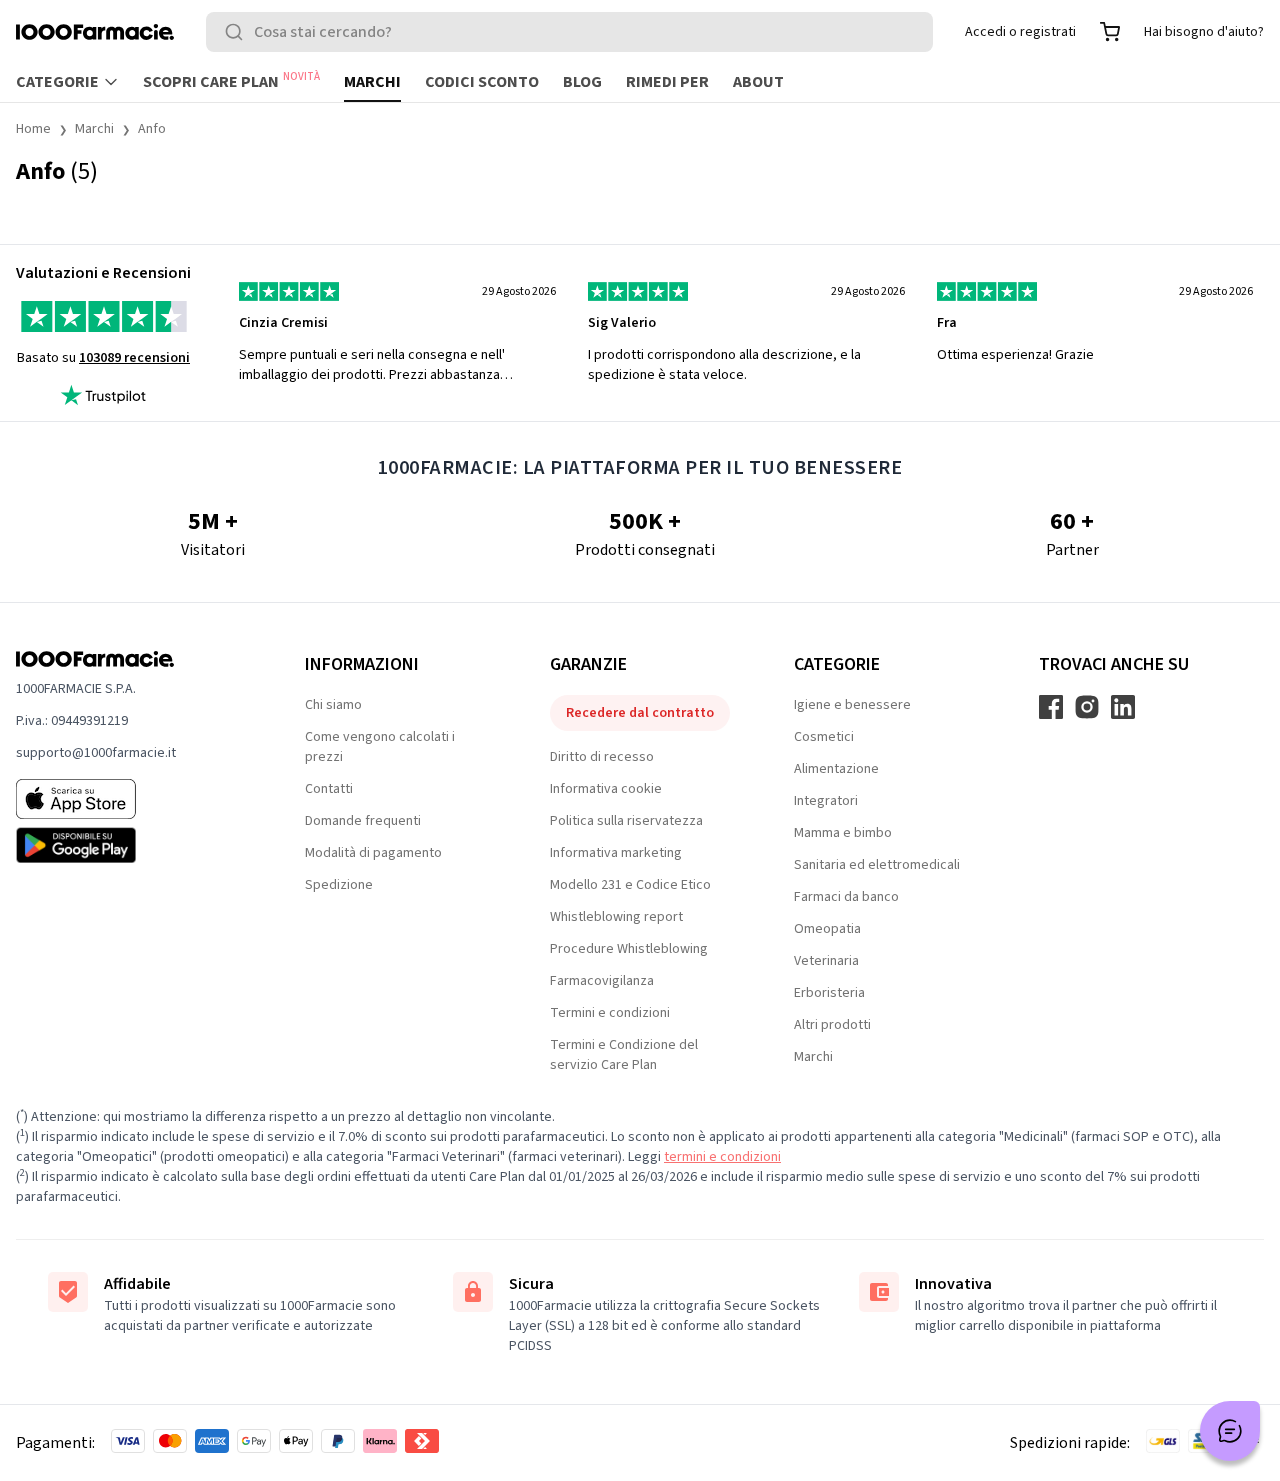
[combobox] (569, 32)
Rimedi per (667, 82)
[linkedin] (1123, 707)
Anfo (152, 129)
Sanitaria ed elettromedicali (877, 865)
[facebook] (1051, 707)
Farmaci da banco (846, 897)
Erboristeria (829, 993)
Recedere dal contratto (640, 713)
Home (33, 129)
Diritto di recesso (602, 757)
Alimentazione (836, 769)
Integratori (826, 801)
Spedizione (339, 885)
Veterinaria (826, 961)
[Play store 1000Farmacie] (128, 845)
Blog (582, 82)
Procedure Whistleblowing (629, 949)
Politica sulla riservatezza (626, 821)
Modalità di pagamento (373, 853)
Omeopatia (827, 929)
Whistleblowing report (616, 917)
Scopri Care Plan (231, 81)
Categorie (57, 82)
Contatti (329, 789)
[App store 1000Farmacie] (128, 799)
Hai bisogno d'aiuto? (1204, 32)
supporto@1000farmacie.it (96, 753)
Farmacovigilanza (602, 981)
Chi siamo (333, 705)
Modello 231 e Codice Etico (630, 885)
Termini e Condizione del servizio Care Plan (624, 1055)
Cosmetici (824, 737)
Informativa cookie (606, 789)
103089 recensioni (134, 358)
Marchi (372, 82)
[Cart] (1110, 32)
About (758, 82)
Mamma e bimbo (843, 833)
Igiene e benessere (852, 705)
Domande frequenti (363, 821)
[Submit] (238, 32)
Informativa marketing (616, 853)
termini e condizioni (722, 1157)
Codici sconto (482, 82)
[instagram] (1087, 707)
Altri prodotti (832, 1025)
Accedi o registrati (1020, 32)
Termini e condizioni (610, 1013)
